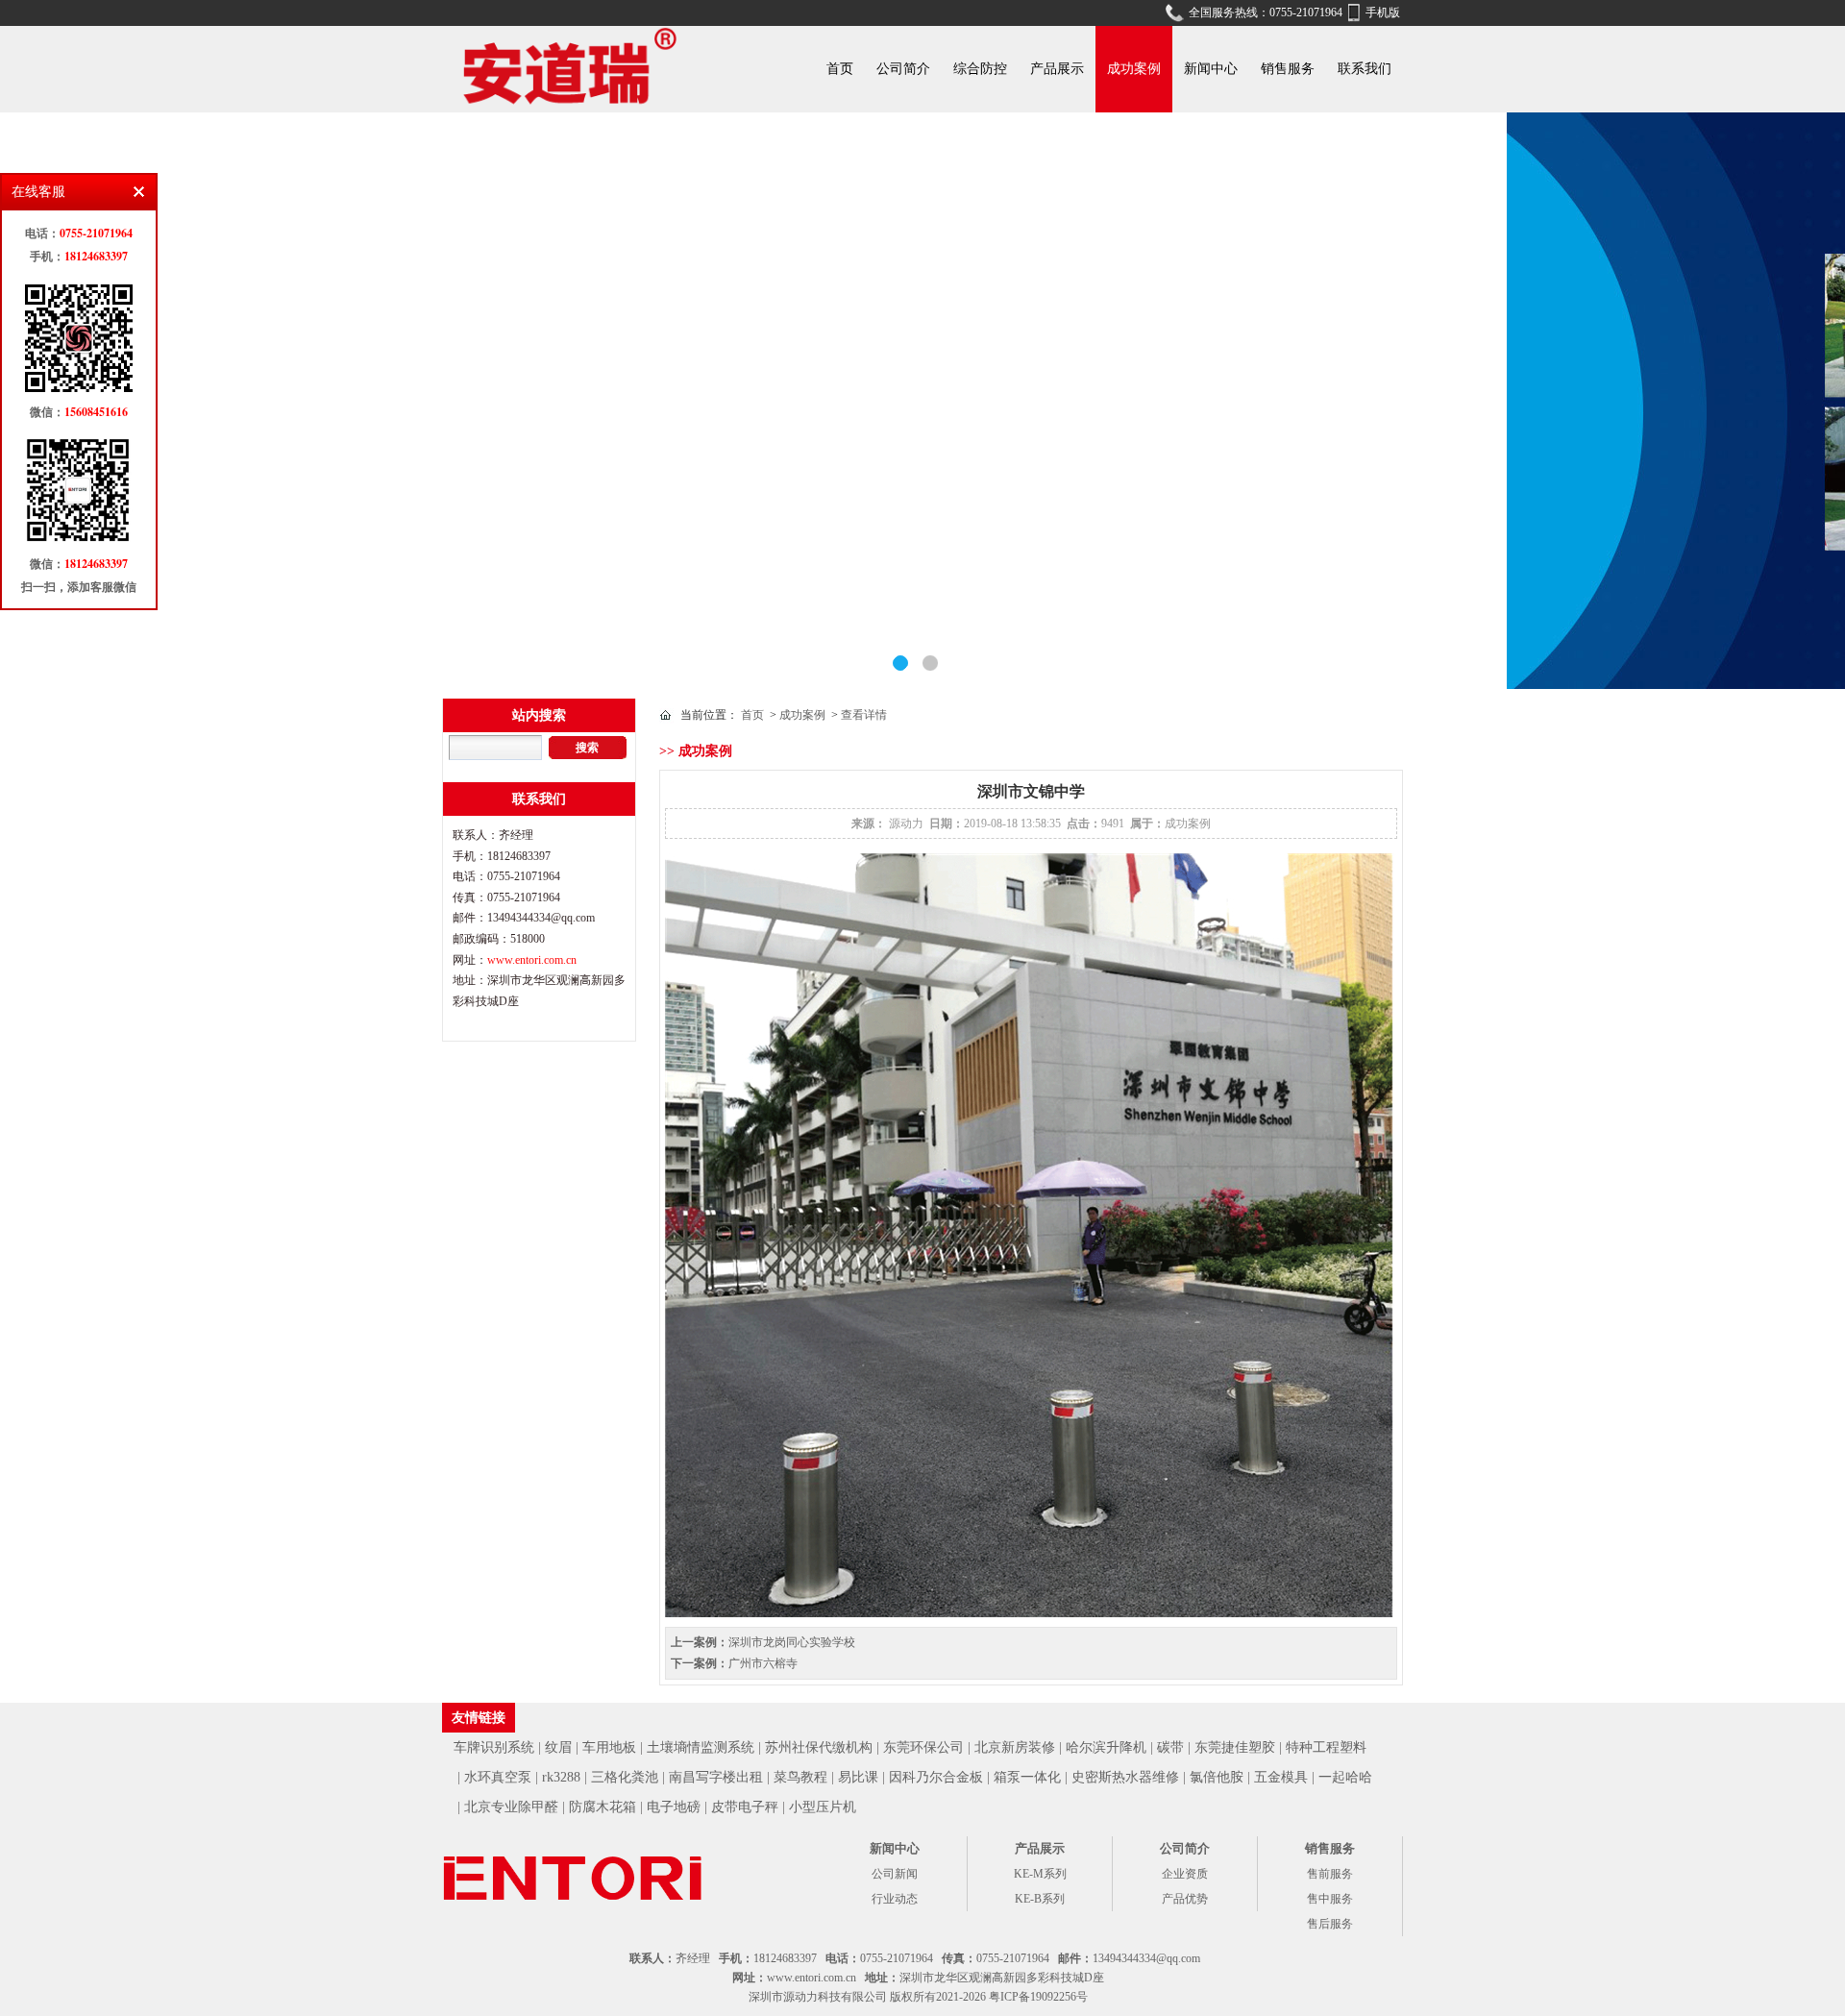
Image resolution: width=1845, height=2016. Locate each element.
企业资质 (1185, 1874)
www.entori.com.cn (532, 960)
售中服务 (1330, 1899)
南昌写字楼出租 (716, 1777)
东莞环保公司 (923, 1747)
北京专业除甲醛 (511, 1807)
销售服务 (1288, 69)
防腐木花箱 (603, 1807)
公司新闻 (895, 1874)
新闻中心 (1211, 69)
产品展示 (1057, 69)
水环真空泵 (498, 1777)
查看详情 (864, 715)
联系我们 (1365, 69)
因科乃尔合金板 (936, 1777)
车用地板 (609, 1747)
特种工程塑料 (1326, 1747)
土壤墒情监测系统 (701, 1747)
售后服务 (1330, 1924)
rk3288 (561, 1777)
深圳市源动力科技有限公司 (818, 1997)
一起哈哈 (1345, 1777)
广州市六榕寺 (763, 1663)
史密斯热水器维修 (1125, 1777)
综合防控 (980, 69)
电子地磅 (674, 1807)
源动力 (906, 824)
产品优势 (1185, 1899)
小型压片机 (823, 1807)
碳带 (1170, 1747)
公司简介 (903, 69)
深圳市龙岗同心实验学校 (792, 1642)
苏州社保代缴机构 (819, 1747)
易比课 (858, 1777)
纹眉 (558, 1747)
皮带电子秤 (745, 1807)
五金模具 (1281, 1777)
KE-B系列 (1040, 1899)
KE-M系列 (1040, 1874)
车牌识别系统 (494, 1747)
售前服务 (1330, 1874)
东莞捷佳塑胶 (1235, 1747)
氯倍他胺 (1217, 1777)
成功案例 (1134, 69)
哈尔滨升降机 (1106, 1747)
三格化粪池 (625, 1777)
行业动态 (895, 1899)
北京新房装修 (1015, 1747)
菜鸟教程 (800, 1777)
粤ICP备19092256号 (1038, 1997)
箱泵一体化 (1027, 1777)
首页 (840, 69)
